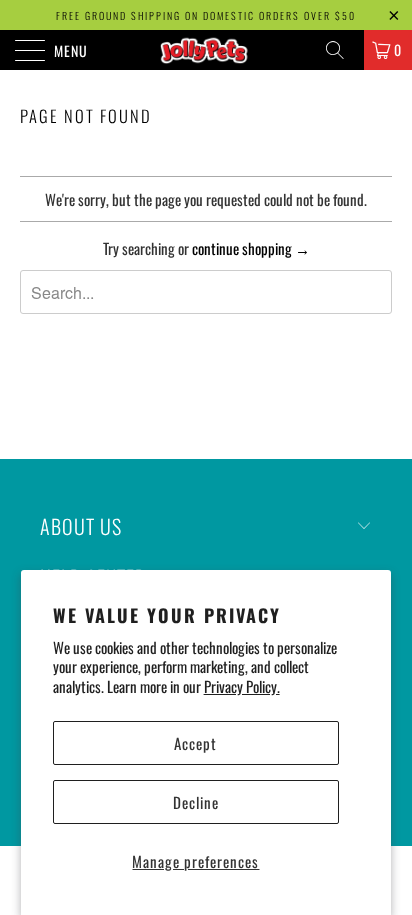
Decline (196, 802)
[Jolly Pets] (206, 50)
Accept (195, 743)
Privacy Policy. (242, 686)
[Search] (342, 50)
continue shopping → (251, 248)
